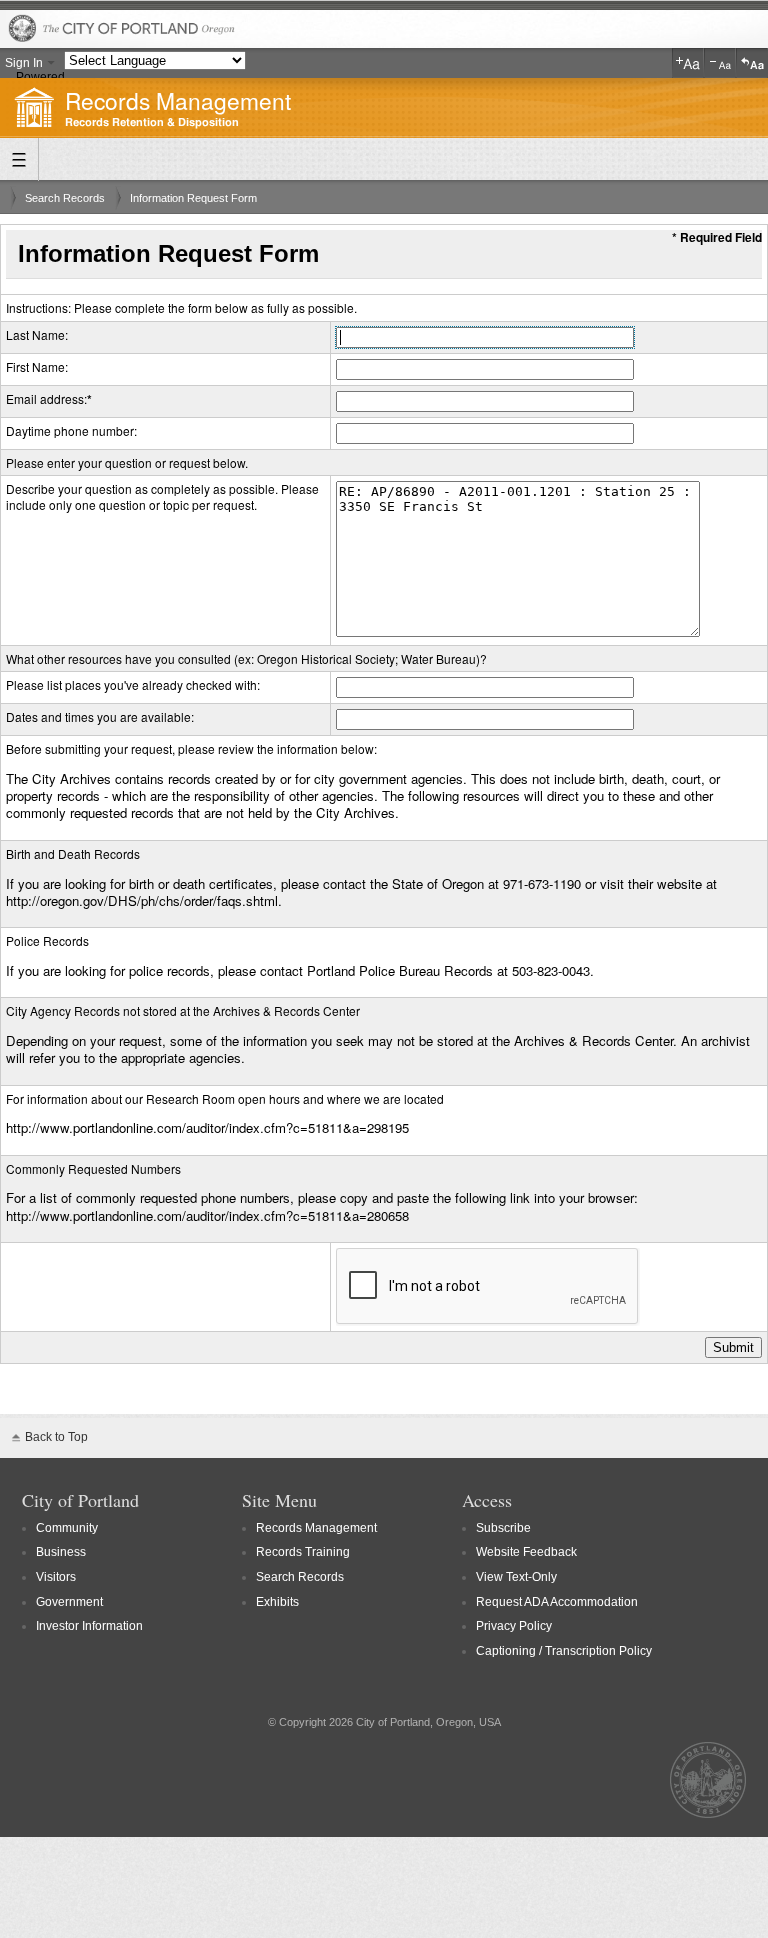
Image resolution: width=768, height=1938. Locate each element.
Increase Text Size (688, 63)
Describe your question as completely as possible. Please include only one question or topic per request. (162, 496)
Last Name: (37, 334)
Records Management (178, 100)
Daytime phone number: (71, 430)
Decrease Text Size (720, 63)
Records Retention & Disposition (152, 122)
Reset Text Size (752, 63)
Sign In (24, 63)
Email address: (46, 398)
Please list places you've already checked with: (133, 684)
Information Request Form (193, 198)
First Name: (37, 366)
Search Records (65, 198)
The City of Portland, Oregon (384, 29)
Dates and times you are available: (100, 716)
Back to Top (56, 1437)
